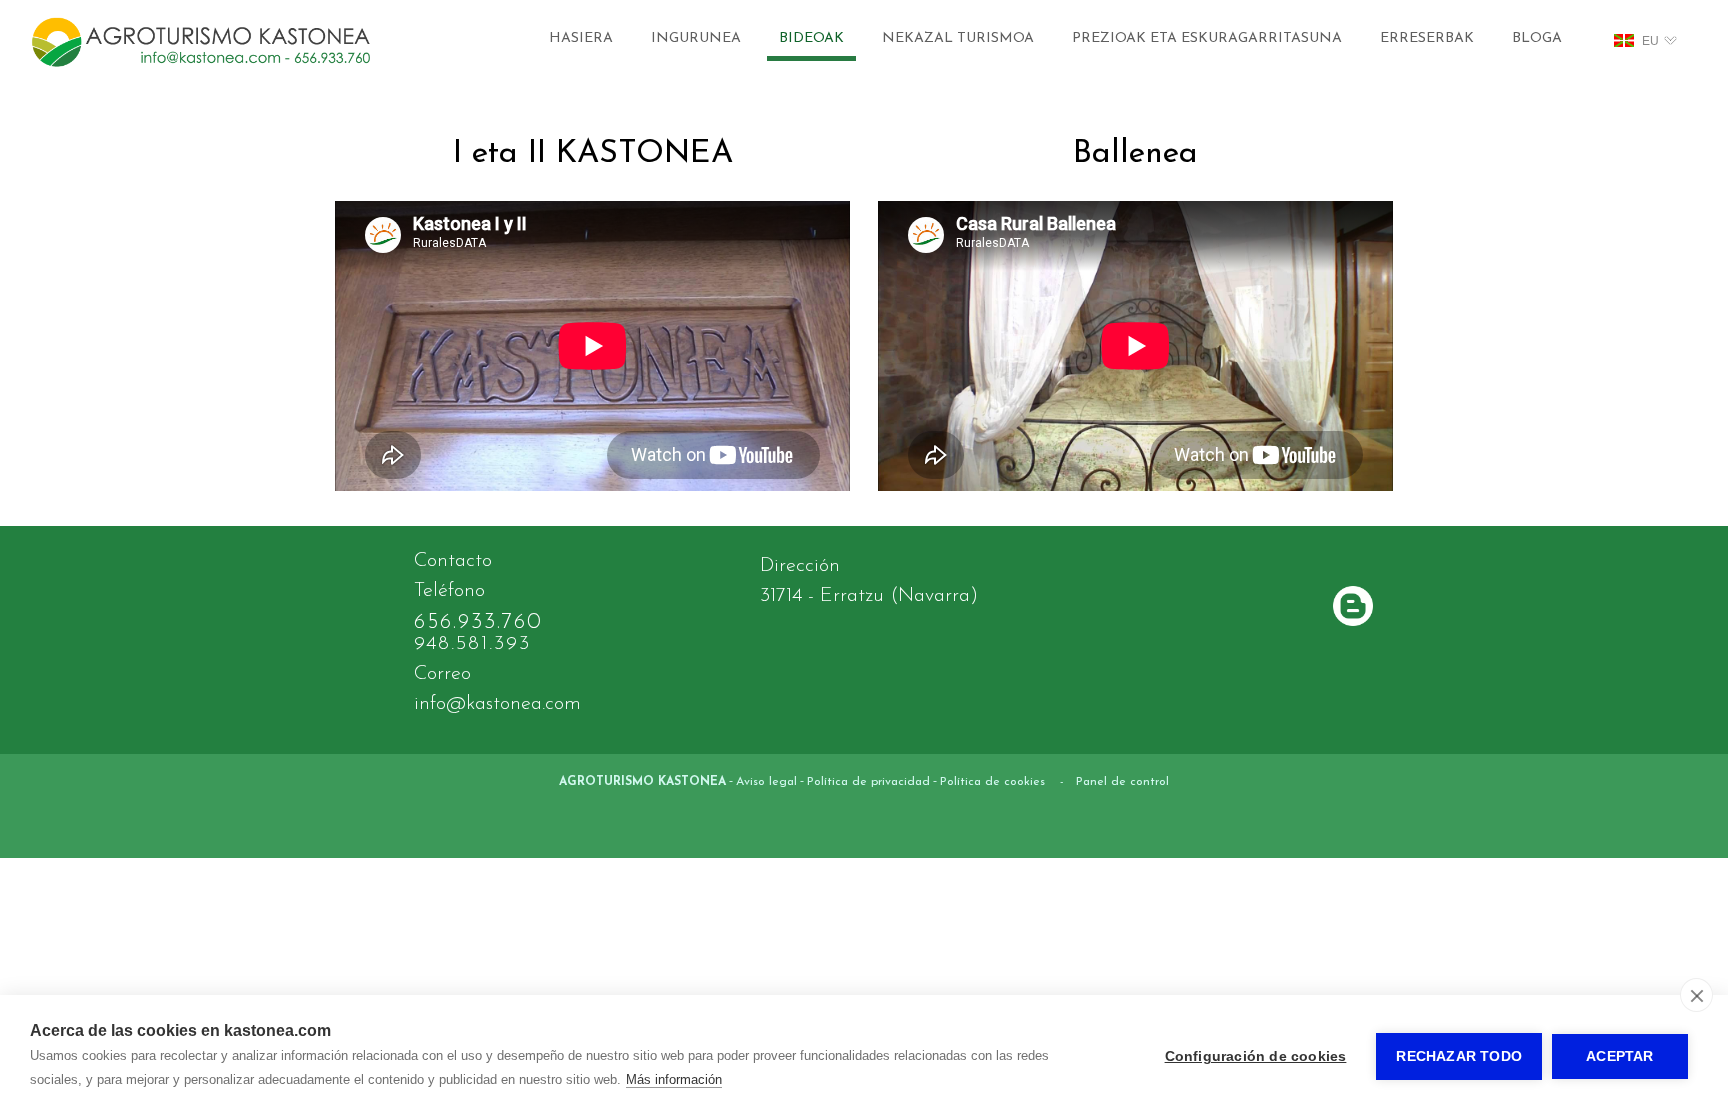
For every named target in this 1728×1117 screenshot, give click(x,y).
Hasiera (581, 38)
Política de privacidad (868, 782)
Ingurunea (696, 38)
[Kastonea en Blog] (1353, 608)
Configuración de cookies (1256, 1056)
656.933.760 (478, 622)
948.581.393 (472, 644)
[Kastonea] (201, 67)
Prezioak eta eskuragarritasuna (1207, 38)
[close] (1696, 995)
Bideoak (811, 38)
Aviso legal (766, 782)
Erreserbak (1427, 38)
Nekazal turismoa (958, 38)
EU (1650, 41)
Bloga (1537, 38)
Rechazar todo (1459, 1056)
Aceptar (1619, 1056)
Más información (674, 1079)
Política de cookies (992, 782)
